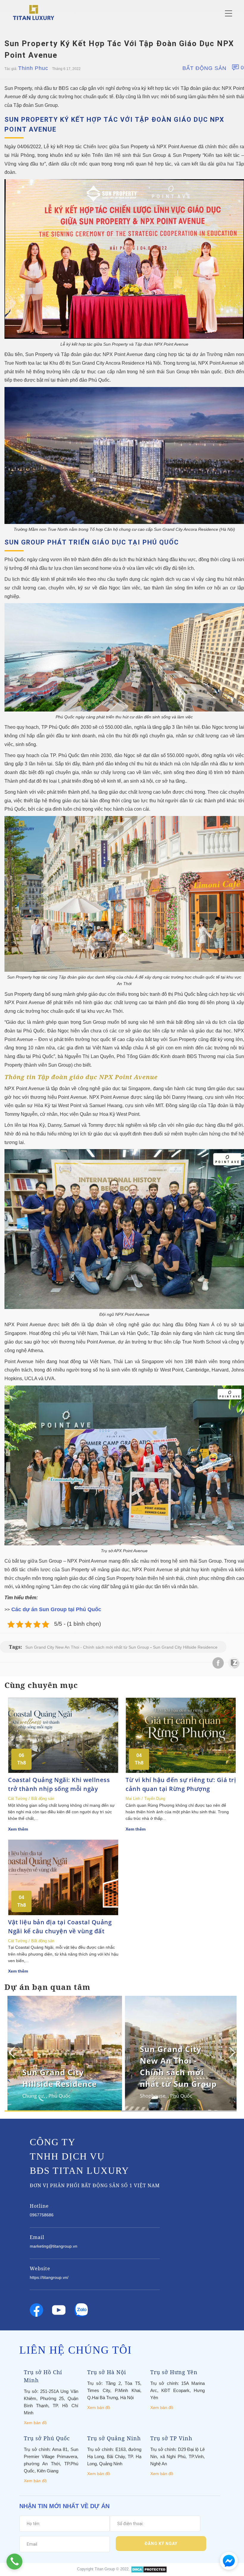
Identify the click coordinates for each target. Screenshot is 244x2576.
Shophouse (153, 2096)
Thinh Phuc (33, 68)
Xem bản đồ (35, 2423)
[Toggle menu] (229, 13)
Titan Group (105, 2569)
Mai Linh (133, 1799)
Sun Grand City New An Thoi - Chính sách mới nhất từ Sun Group (87, 1647)
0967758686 (42, 2215)
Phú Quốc (60, 2096)
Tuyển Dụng (155, 1799)
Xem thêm (18, 1829)
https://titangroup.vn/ (49, 2277)
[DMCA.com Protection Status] (149, 2569)
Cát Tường (18, 1799)
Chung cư (33, 2096)
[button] (231, 2052)
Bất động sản (204, 68)
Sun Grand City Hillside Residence (185, 1647)
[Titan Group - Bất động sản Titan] (33, 12)
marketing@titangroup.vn (54, 2246)
